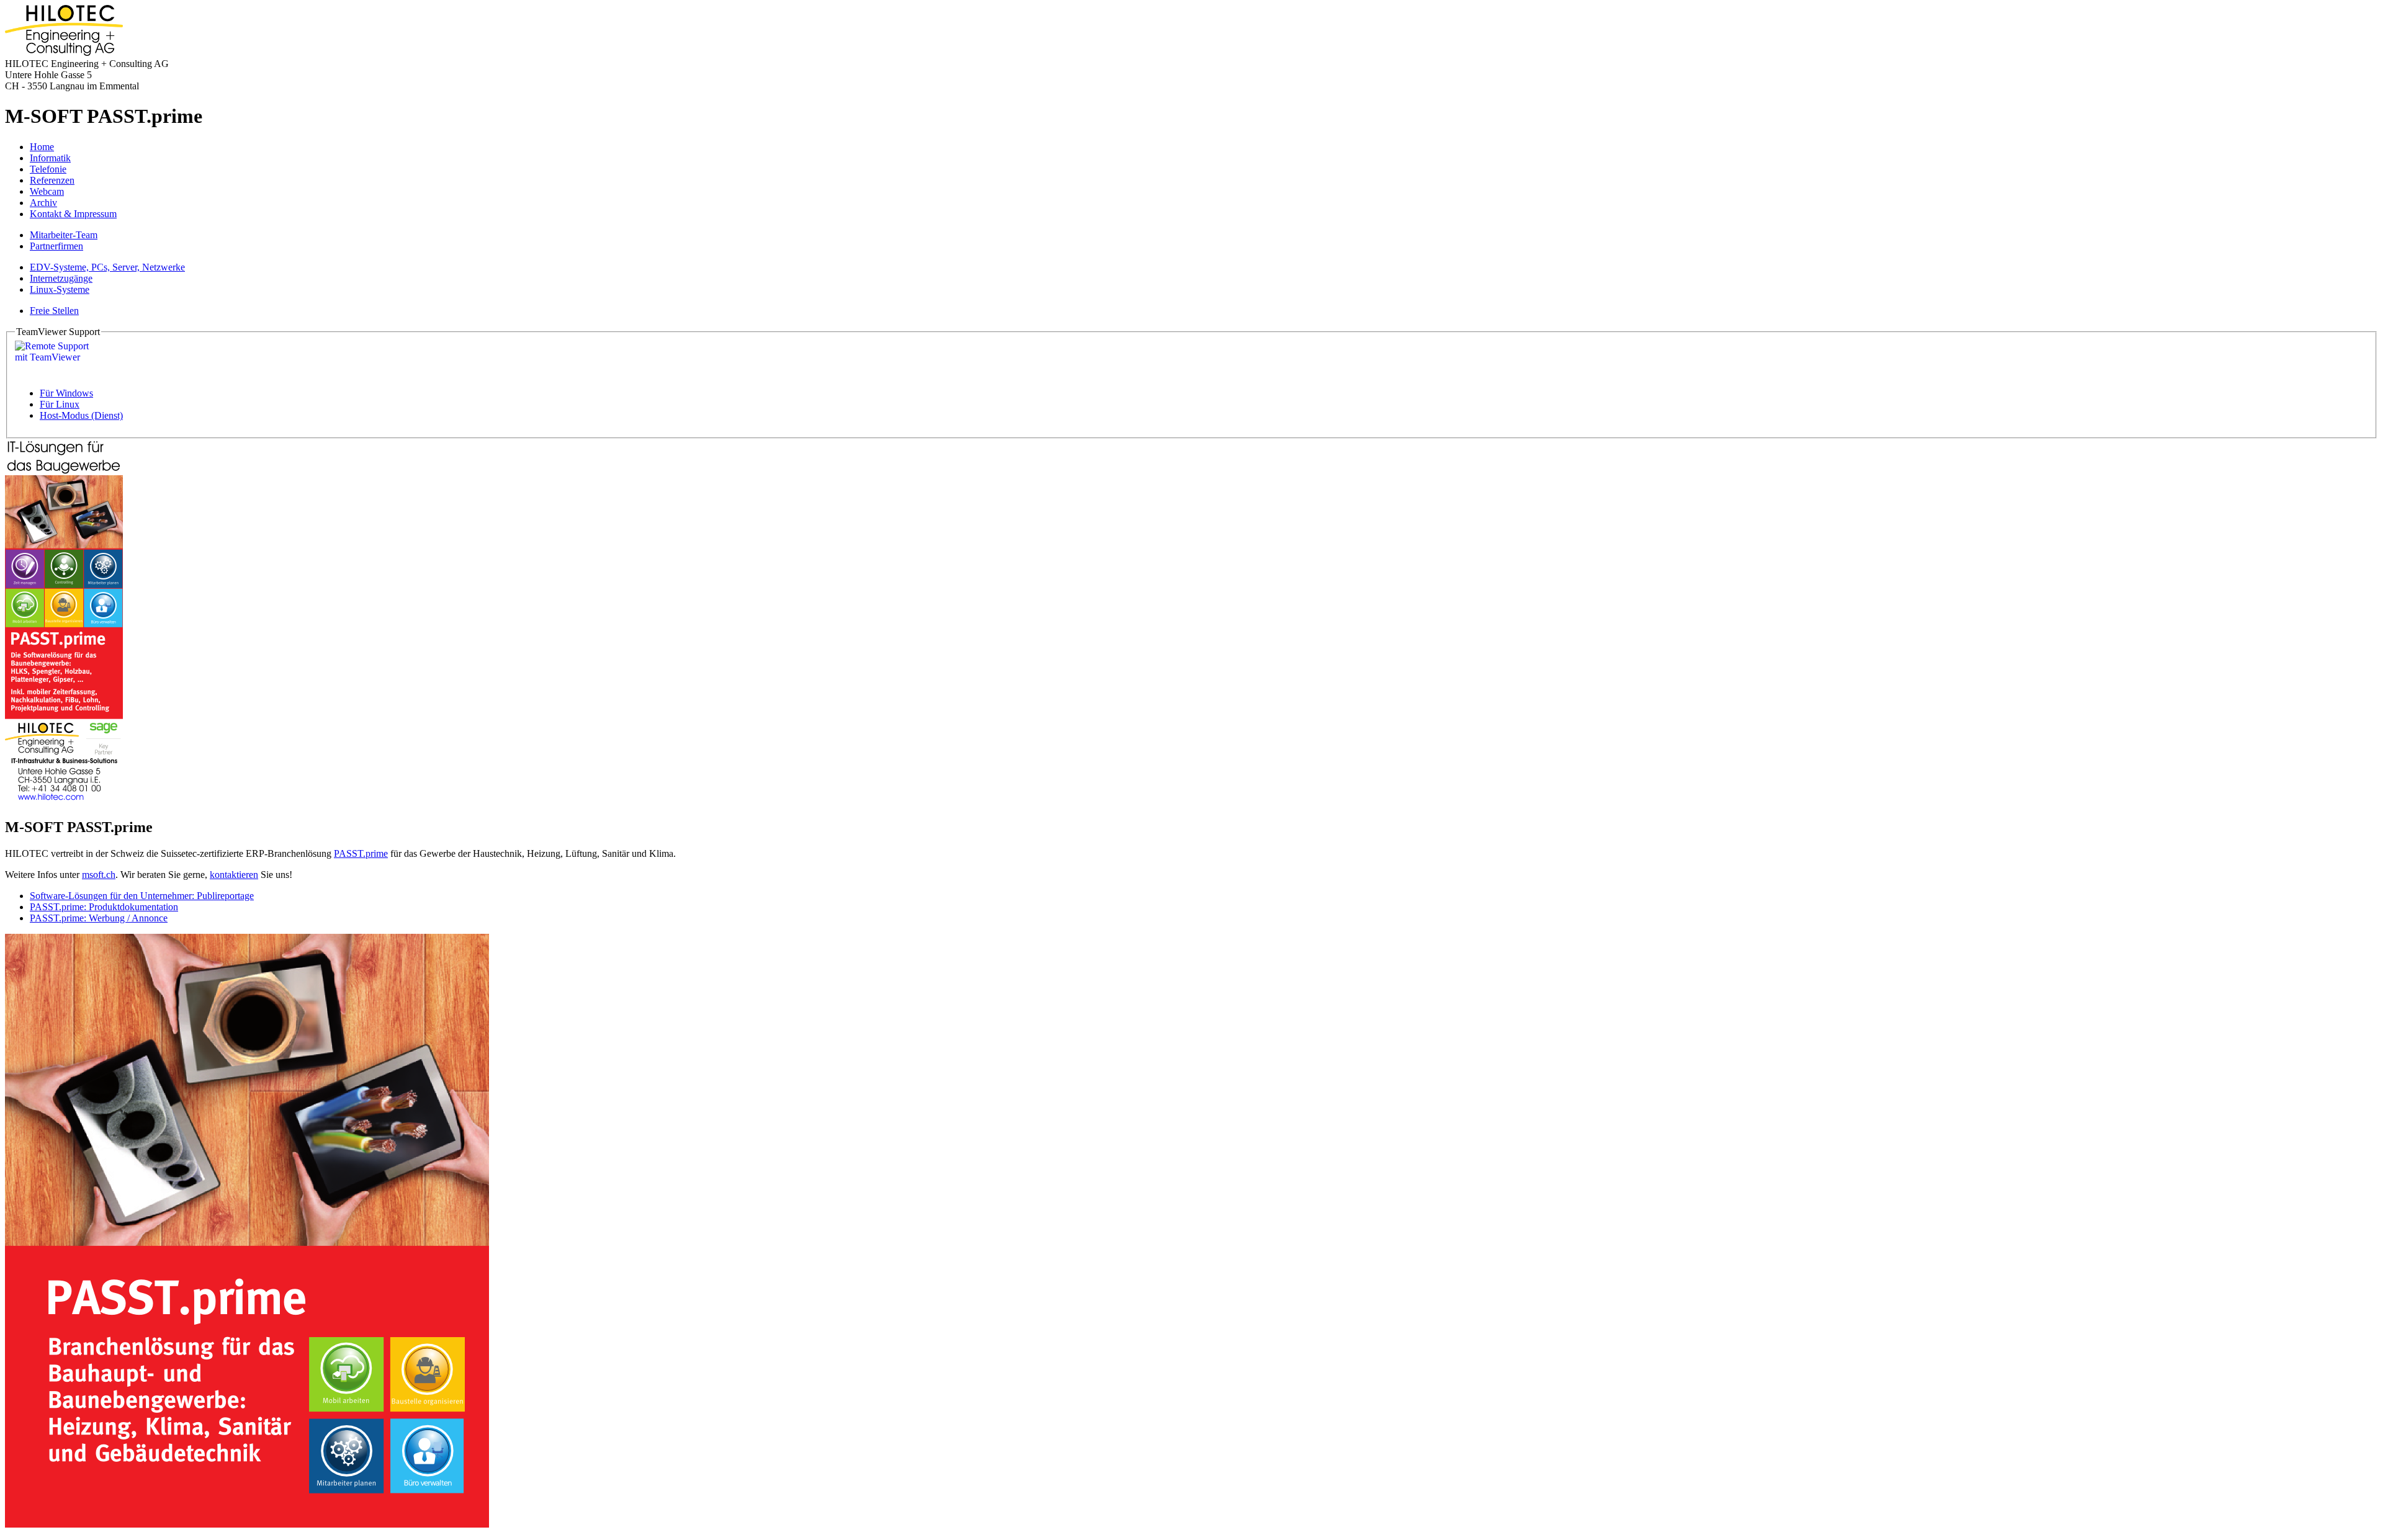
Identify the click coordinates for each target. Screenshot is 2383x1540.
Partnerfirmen (56, 246)
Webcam (47, 191)
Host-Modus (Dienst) (81, 415)
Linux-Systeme (60, 289)
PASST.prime (361, 853)
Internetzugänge (61, 278)
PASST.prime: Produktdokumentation (104, 907)
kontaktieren (234, 875)
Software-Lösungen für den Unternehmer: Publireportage (142, 896)
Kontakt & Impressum (73, 214)
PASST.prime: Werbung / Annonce (99, 918)
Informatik (50, 158)
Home (42, 147)
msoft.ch (99, 875)
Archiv (43, 203)
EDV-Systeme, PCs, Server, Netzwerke (107, 267)
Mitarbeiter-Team (64, 235)
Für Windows (66, 393)
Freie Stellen (54, 311)
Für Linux (60, 404)
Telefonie (48, 169)
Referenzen (52, 180)
